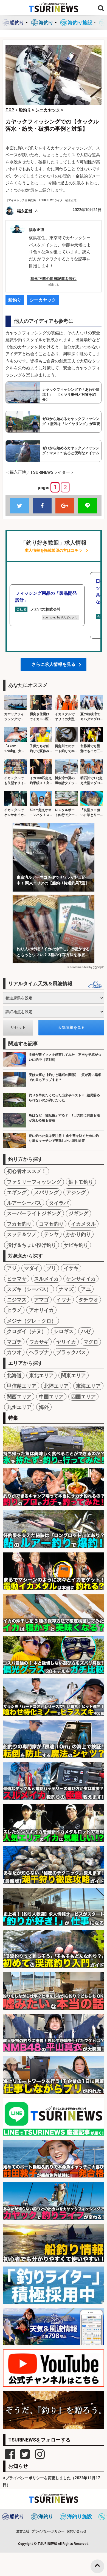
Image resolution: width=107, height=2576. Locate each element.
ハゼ (86, 1331)
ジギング (78, 1213)
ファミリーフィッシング (34, 1182)
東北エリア (41, 1375)
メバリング (46, 1192)
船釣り (15, 300)
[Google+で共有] (65, 506)
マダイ (32, 1268)
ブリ (51, 1268)
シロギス (64, 1331)
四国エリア (83, 1397)
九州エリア (19, 1407)
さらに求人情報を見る (54, 664)
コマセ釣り (51, 1224)
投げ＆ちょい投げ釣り (32, 1245)
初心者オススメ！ (27, 1171)
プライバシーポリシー (48, 2531)
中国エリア (51, 1397)
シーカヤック (43, 300)
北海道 (14, 1375)
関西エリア (19, 1397)
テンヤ (51, 1234)
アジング (76, 1192)
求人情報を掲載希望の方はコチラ (54, 551)
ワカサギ (39, 1342)
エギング (17, 1192)
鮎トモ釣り (81, 1182)
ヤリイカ (66, 1342)
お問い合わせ (77, 2531)
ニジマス (17, 1300)
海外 (44, 1407)
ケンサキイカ (81, 1279)
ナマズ (66, 1289)
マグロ (91, 1342)
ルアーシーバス (24, 1203)
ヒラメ (14, 1310)
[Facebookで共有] (42, 506)
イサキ (71, 1268)
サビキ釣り (76, 1245)
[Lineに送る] (87, 506)
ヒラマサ (17, 1279)
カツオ (14, 1352)
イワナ (64, 1300)
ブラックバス (71, 1352)
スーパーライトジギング (34, 1213)
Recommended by (80, 967)
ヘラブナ (39, 1352)
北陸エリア (56, 1386)
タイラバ (59, 1203)
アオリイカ (41, 1310)
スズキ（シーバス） (29, 1289)
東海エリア (88, 1386)
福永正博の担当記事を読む (54, 279)
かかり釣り (78, 1234)
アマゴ (41, 1300)
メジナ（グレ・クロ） (32, 1321)
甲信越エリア (22, 1386)
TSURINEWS (48, 2544)
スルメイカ (46, 1279)
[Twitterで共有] (20, 506)
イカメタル (83, 1224)
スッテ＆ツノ (22, 1234)
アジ (12, 1268)
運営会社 (23, 2531)
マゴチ (14, 1342)
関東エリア (74, 1375)
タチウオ (88, 1300)
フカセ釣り (19, 1224)
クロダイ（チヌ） (27, 1331)
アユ (86, 1289)
